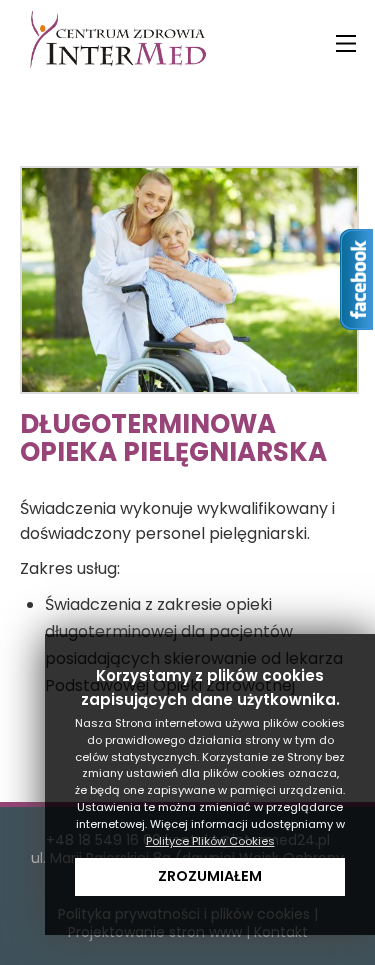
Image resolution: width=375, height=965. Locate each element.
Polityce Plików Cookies (210, 841)
